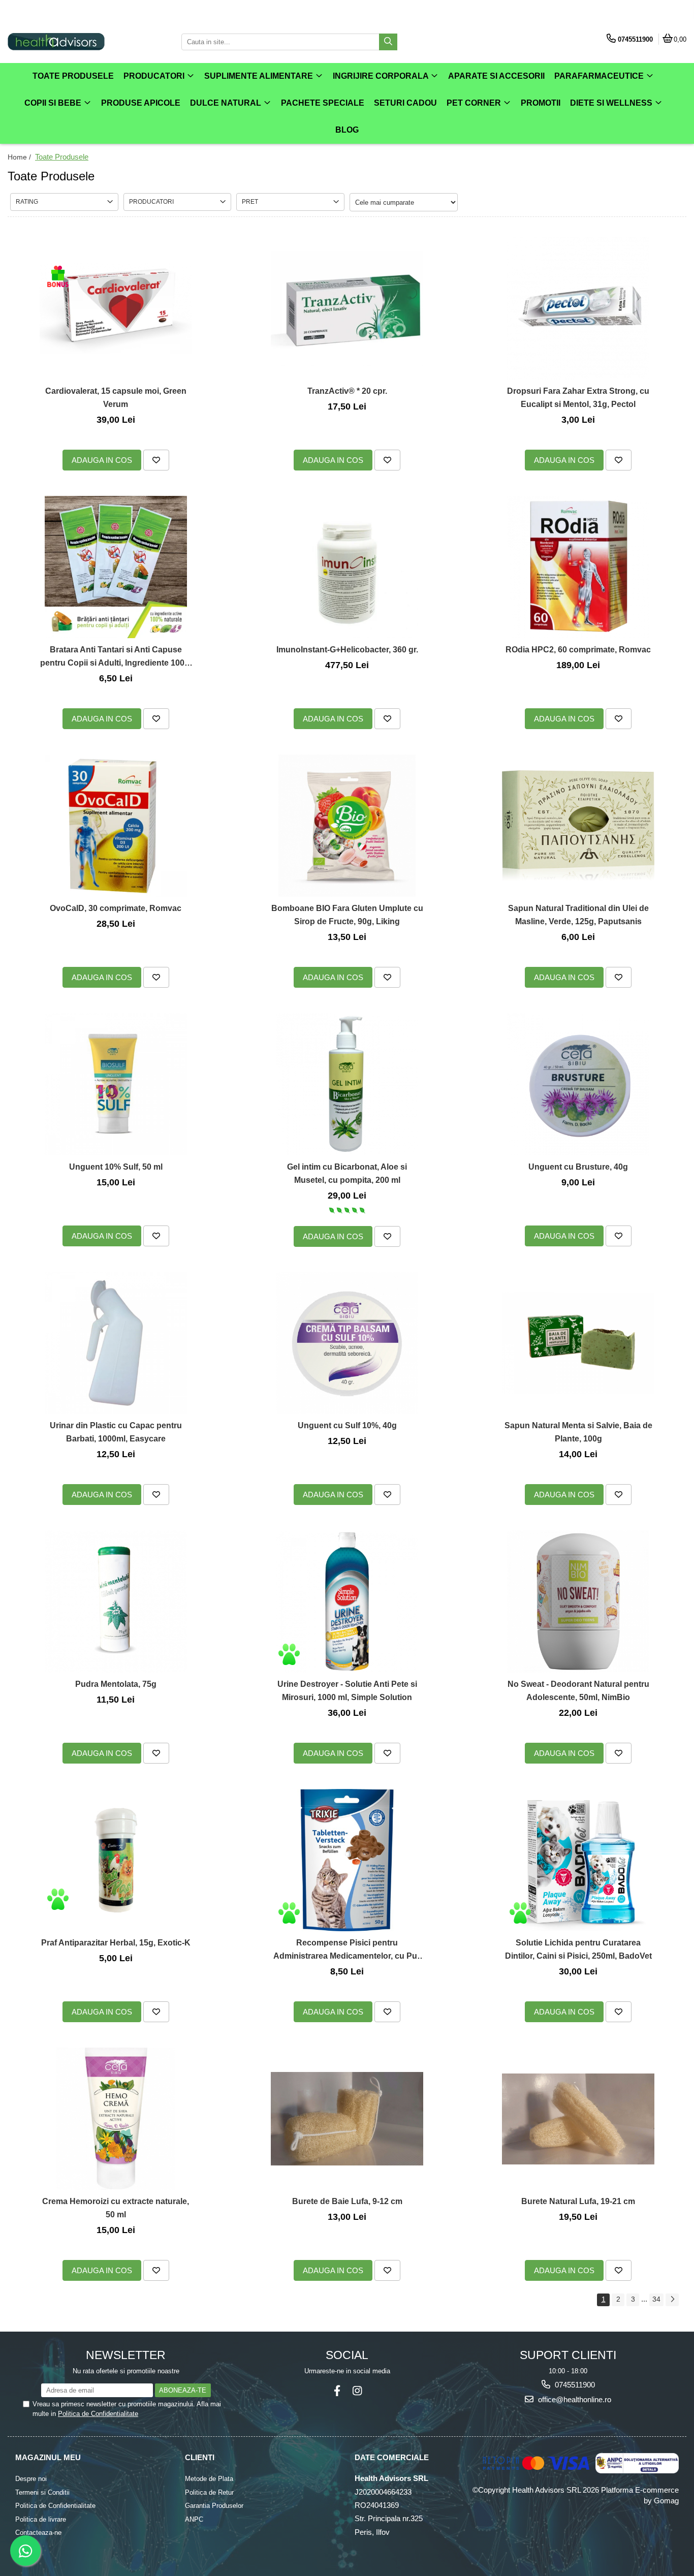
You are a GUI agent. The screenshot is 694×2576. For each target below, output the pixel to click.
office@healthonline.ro (574, 2399)
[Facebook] (337, 2391)
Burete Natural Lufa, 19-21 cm (578, 2201)
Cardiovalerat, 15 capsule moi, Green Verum (116, 398)
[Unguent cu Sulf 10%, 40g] (347, 1343)
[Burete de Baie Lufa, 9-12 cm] (347, 2119)
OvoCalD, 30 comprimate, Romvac (116, 908)
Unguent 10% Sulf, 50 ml (116, 1167)
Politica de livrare (41, 2519)
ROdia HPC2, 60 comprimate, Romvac (578, 650)
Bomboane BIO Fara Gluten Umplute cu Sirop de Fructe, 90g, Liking (347, 915)
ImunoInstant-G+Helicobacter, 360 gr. (347, 650)
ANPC (194, 2519)
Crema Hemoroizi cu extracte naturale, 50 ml (116, 2208)
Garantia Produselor (214, 2506)
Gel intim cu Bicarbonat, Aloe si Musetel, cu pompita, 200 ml (347, 1173)
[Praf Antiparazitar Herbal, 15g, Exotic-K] (116, 1860)
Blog (347, 130)
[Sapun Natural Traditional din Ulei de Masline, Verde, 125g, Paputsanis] (578, 826)
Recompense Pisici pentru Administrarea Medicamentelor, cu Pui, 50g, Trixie (347, 1950)
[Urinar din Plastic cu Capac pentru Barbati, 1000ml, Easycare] (116, 1343)
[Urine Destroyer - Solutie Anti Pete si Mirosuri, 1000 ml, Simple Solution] (347, 1601)
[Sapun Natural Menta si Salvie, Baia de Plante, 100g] (578, 1343)
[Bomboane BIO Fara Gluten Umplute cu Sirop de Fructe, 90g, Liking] (347, 826)
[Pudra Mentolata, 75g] (116, 1601)
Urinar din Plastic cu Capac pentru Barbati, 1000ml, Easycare (116, 1432)
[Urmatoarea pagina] (672, 2300)
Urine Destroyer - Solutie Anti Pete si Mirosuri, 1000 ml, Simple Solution (347, 1691)
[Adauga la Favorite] (156, 460)
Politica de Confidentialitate (98, 2414)
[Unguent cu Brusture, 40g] (578, 1084)
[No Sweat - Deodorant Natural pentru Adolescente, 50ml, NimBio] (578, 1601)
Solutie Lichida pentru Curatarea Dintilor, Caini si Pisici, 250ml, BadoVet (578, 1949)
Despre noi (31, 2479)
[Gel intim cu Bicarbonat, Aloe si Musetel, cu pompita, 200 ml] (347, 1084)
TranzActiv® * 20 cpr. (347, 391)
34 (656, 2299)
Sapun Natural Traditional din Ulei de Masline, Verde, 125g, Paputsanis (578, 915)
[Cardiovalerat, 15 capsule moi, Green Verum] (116, 308)
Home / (20, 157)
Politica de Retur (209, 2492)
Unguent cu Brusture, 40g (578, 1167)
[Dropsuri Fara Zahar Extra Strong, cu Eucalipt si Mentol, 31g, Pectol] (578, 308)
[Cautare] (388, 42)
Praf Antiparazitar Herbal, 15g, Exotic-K (116, 1943)
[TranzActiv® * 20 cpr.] (347, 308)
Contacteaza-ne (38, 2533)
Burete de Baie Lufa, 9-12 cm (347, 2201)
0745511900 (574, 2385)
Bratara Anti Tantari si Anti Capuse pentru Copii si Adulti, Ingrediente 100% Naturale (116, 657)
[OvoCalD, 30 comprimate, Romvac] (116, 826)
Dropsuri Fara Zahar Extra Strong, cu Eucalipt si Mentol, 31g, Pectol (578, 398)
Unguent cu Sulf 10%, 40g (347, 1425)
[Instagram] (357, 2391)
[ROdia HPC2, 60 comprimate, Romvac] (578, 567)
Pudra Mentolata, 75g (116, 1684)
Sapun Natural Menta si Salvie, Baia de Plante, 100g (578, 1432)
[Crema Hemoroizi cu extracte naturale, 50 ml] (116, 2119)
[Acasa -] (71, 42)
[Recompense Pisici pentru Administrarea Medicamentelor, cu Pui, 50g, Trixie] (347, 1860)
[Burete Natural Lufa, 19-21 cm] (578, 2119)
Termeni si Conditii (42, 2492)
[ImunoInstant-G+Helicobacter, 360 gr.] (347, 567)
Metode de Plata (209, 2479)
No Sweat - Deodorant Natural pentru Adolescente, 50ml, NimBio (578, 1691)
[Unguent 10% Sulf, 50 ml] (116, 1084)
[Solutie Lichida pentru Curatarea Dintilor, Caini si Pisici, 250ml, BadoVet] (578, 1860)
